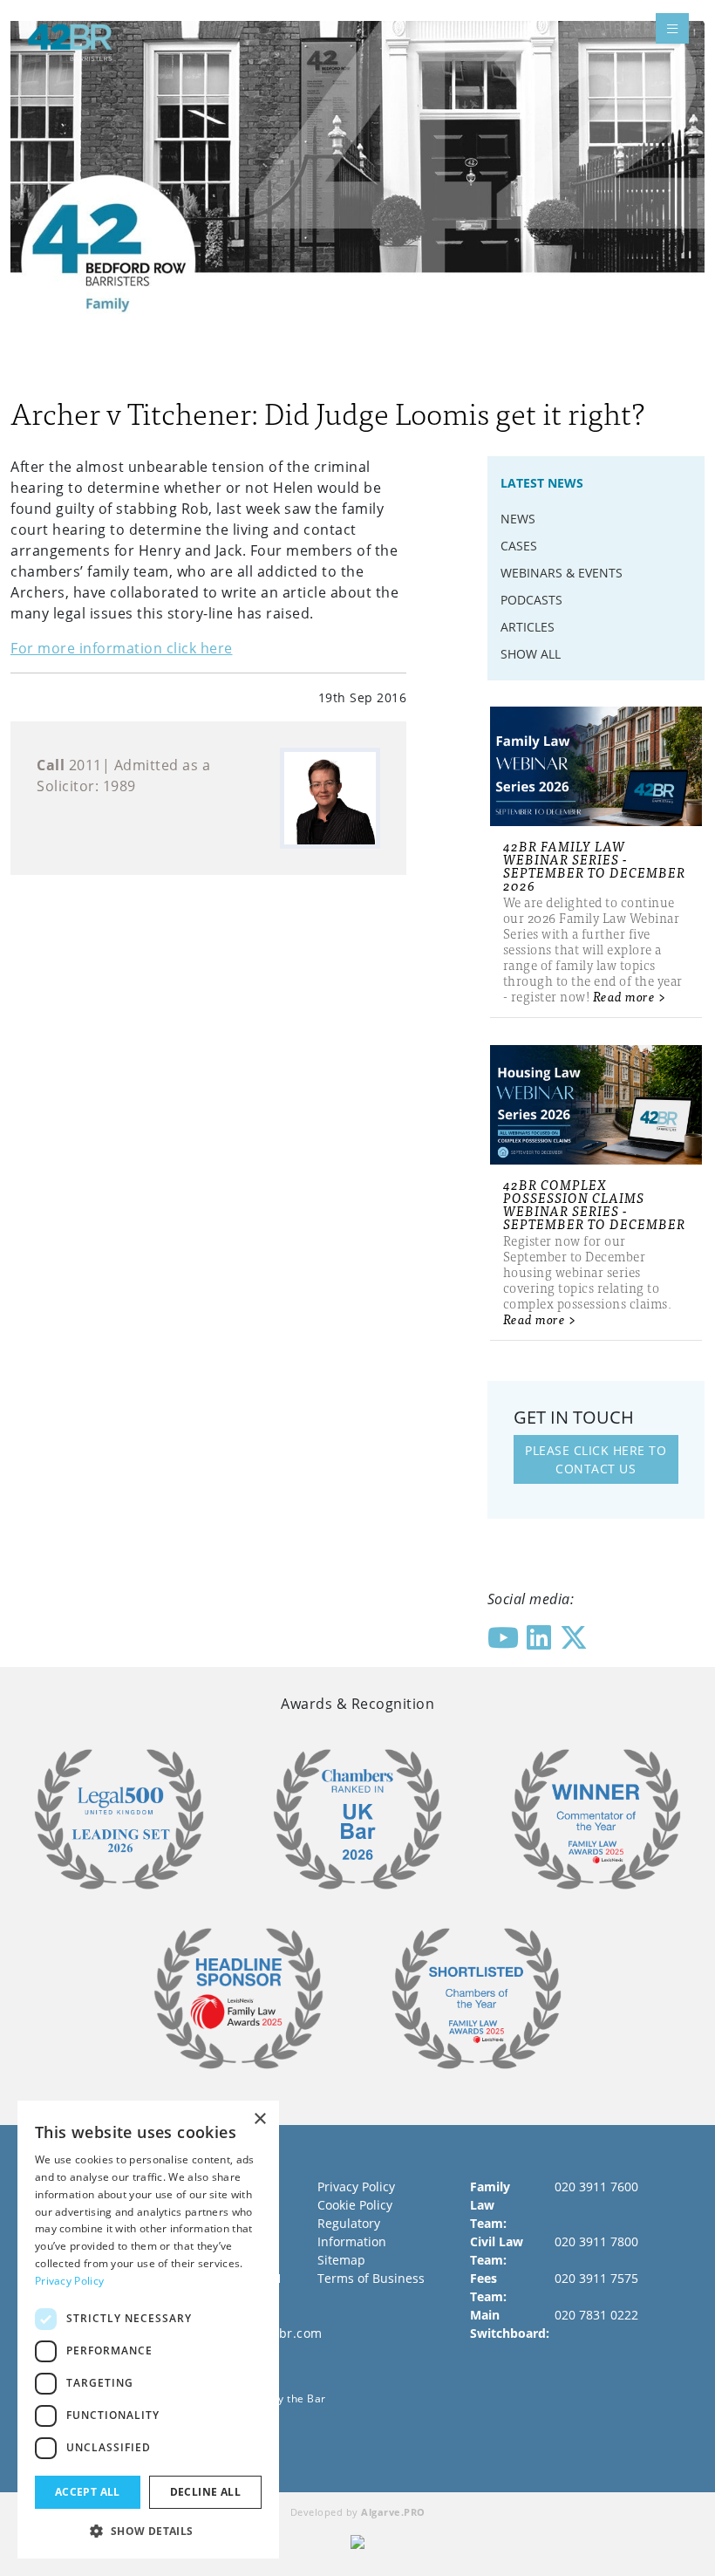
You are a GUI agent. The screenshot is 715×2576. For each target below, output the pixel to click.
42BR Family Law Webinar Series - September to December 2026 (594, 865)
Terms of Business (371, 2278)
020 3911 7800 (596, 2241)
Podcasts (531, 600)
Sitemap (341, 2260)
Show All (531, 654)
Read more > (630, 996)
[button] (148, 2531)
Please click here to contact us (596, 1459)
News (518, 519)
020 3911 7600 (596, 2187)
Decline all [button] (205, 2492)
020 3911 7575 (596, 2278)
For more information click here (122, 648)
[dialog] (148, 2330)
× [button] (259, 2119)
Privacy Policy (356, 2187)
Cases (519, 546)
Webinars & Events (562, 573)
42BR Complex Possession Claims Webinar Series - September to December (594, 1204)
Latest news (542, 483)
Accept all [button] (88, 2492)
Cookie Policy (355, 2205)
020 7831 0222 (596, 2315)
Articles (528, 627)
